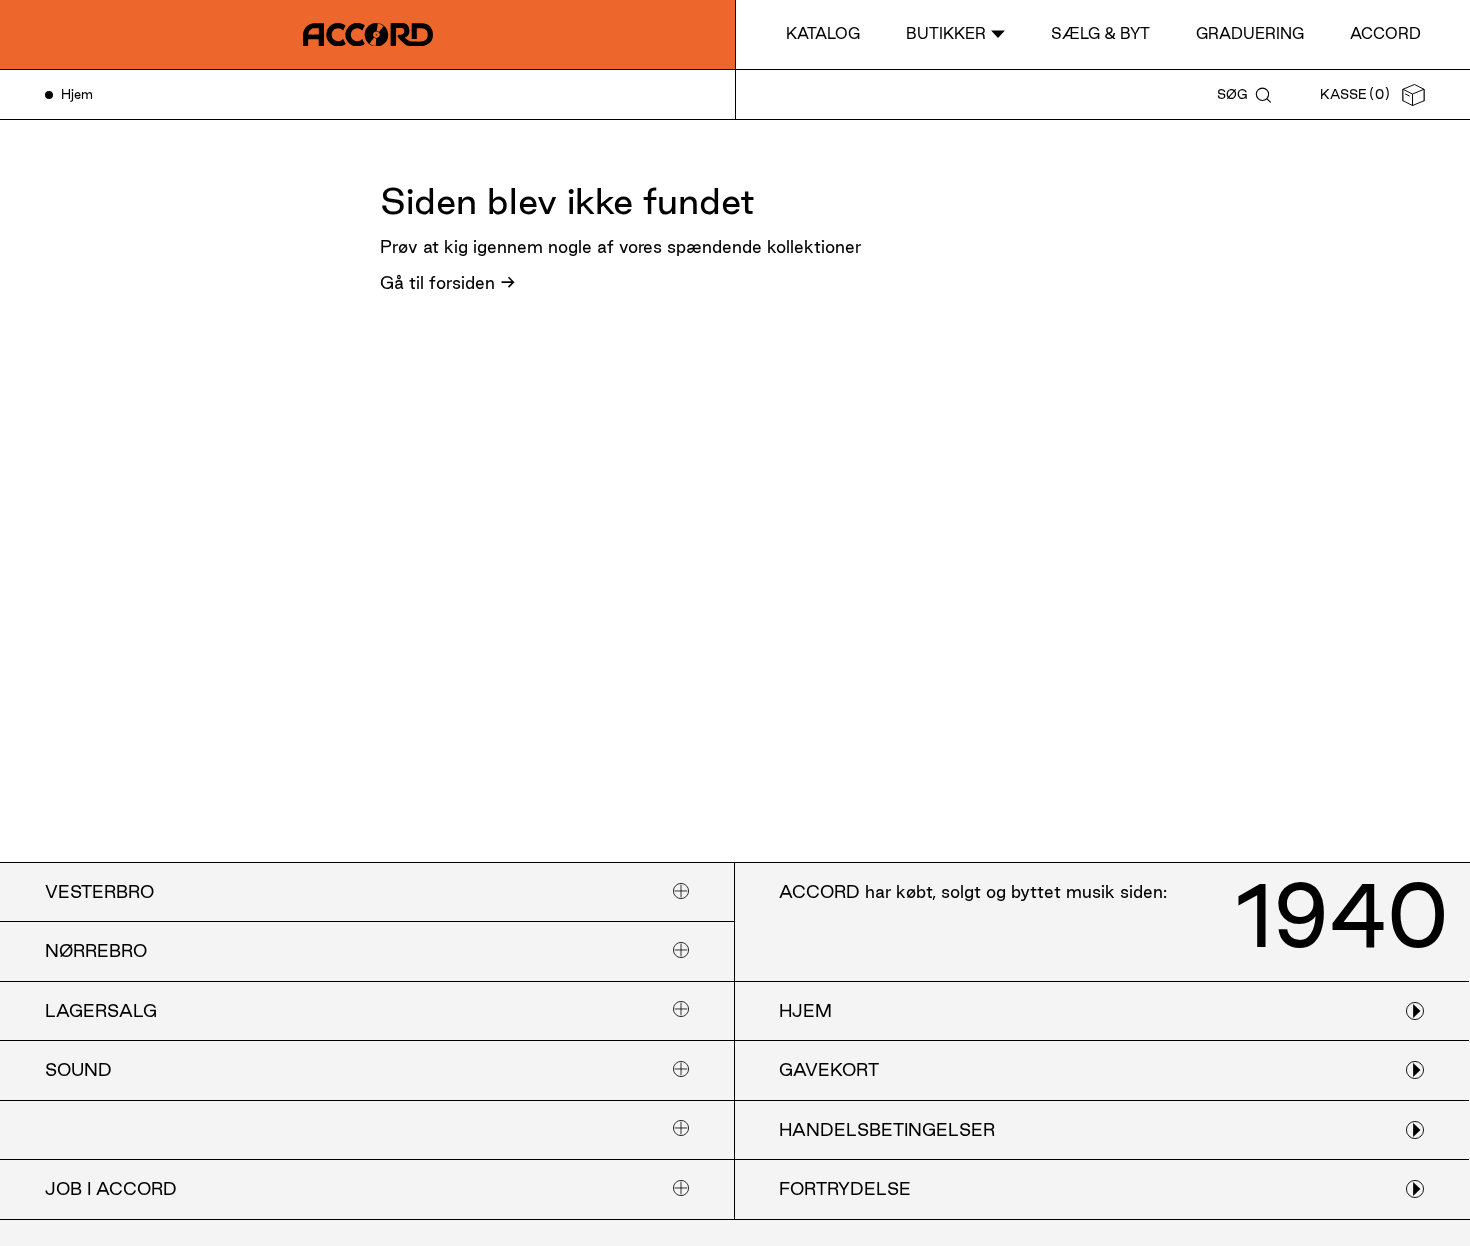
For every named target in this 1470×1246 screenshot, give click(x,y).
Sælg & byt (1100, 33)
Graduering (1250, 33)
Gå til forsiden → (448, 282)
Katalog (823, 33)
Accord (1385, 33)
